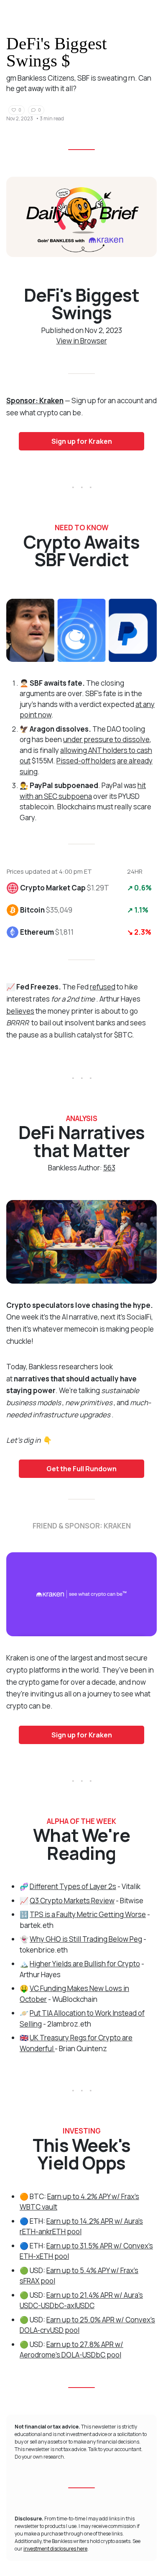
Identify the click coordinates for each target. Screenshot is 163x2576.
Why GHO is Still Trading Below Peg (86, 1939)
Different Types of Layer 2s (73, 1886)
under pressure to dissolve (106, 739)
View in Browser (82, 341)
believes (20, 1011)
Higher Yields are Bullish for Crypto (85, 1964)
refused (103, 987)
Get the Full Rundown (81, 1469)
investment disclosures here (55, 2549)
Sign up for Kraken (82, 441)
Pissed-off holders (86, 761)
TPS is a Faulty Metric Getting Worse (88, 1914)
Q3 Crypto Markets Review (72, 1901)
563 (109, 1168)
